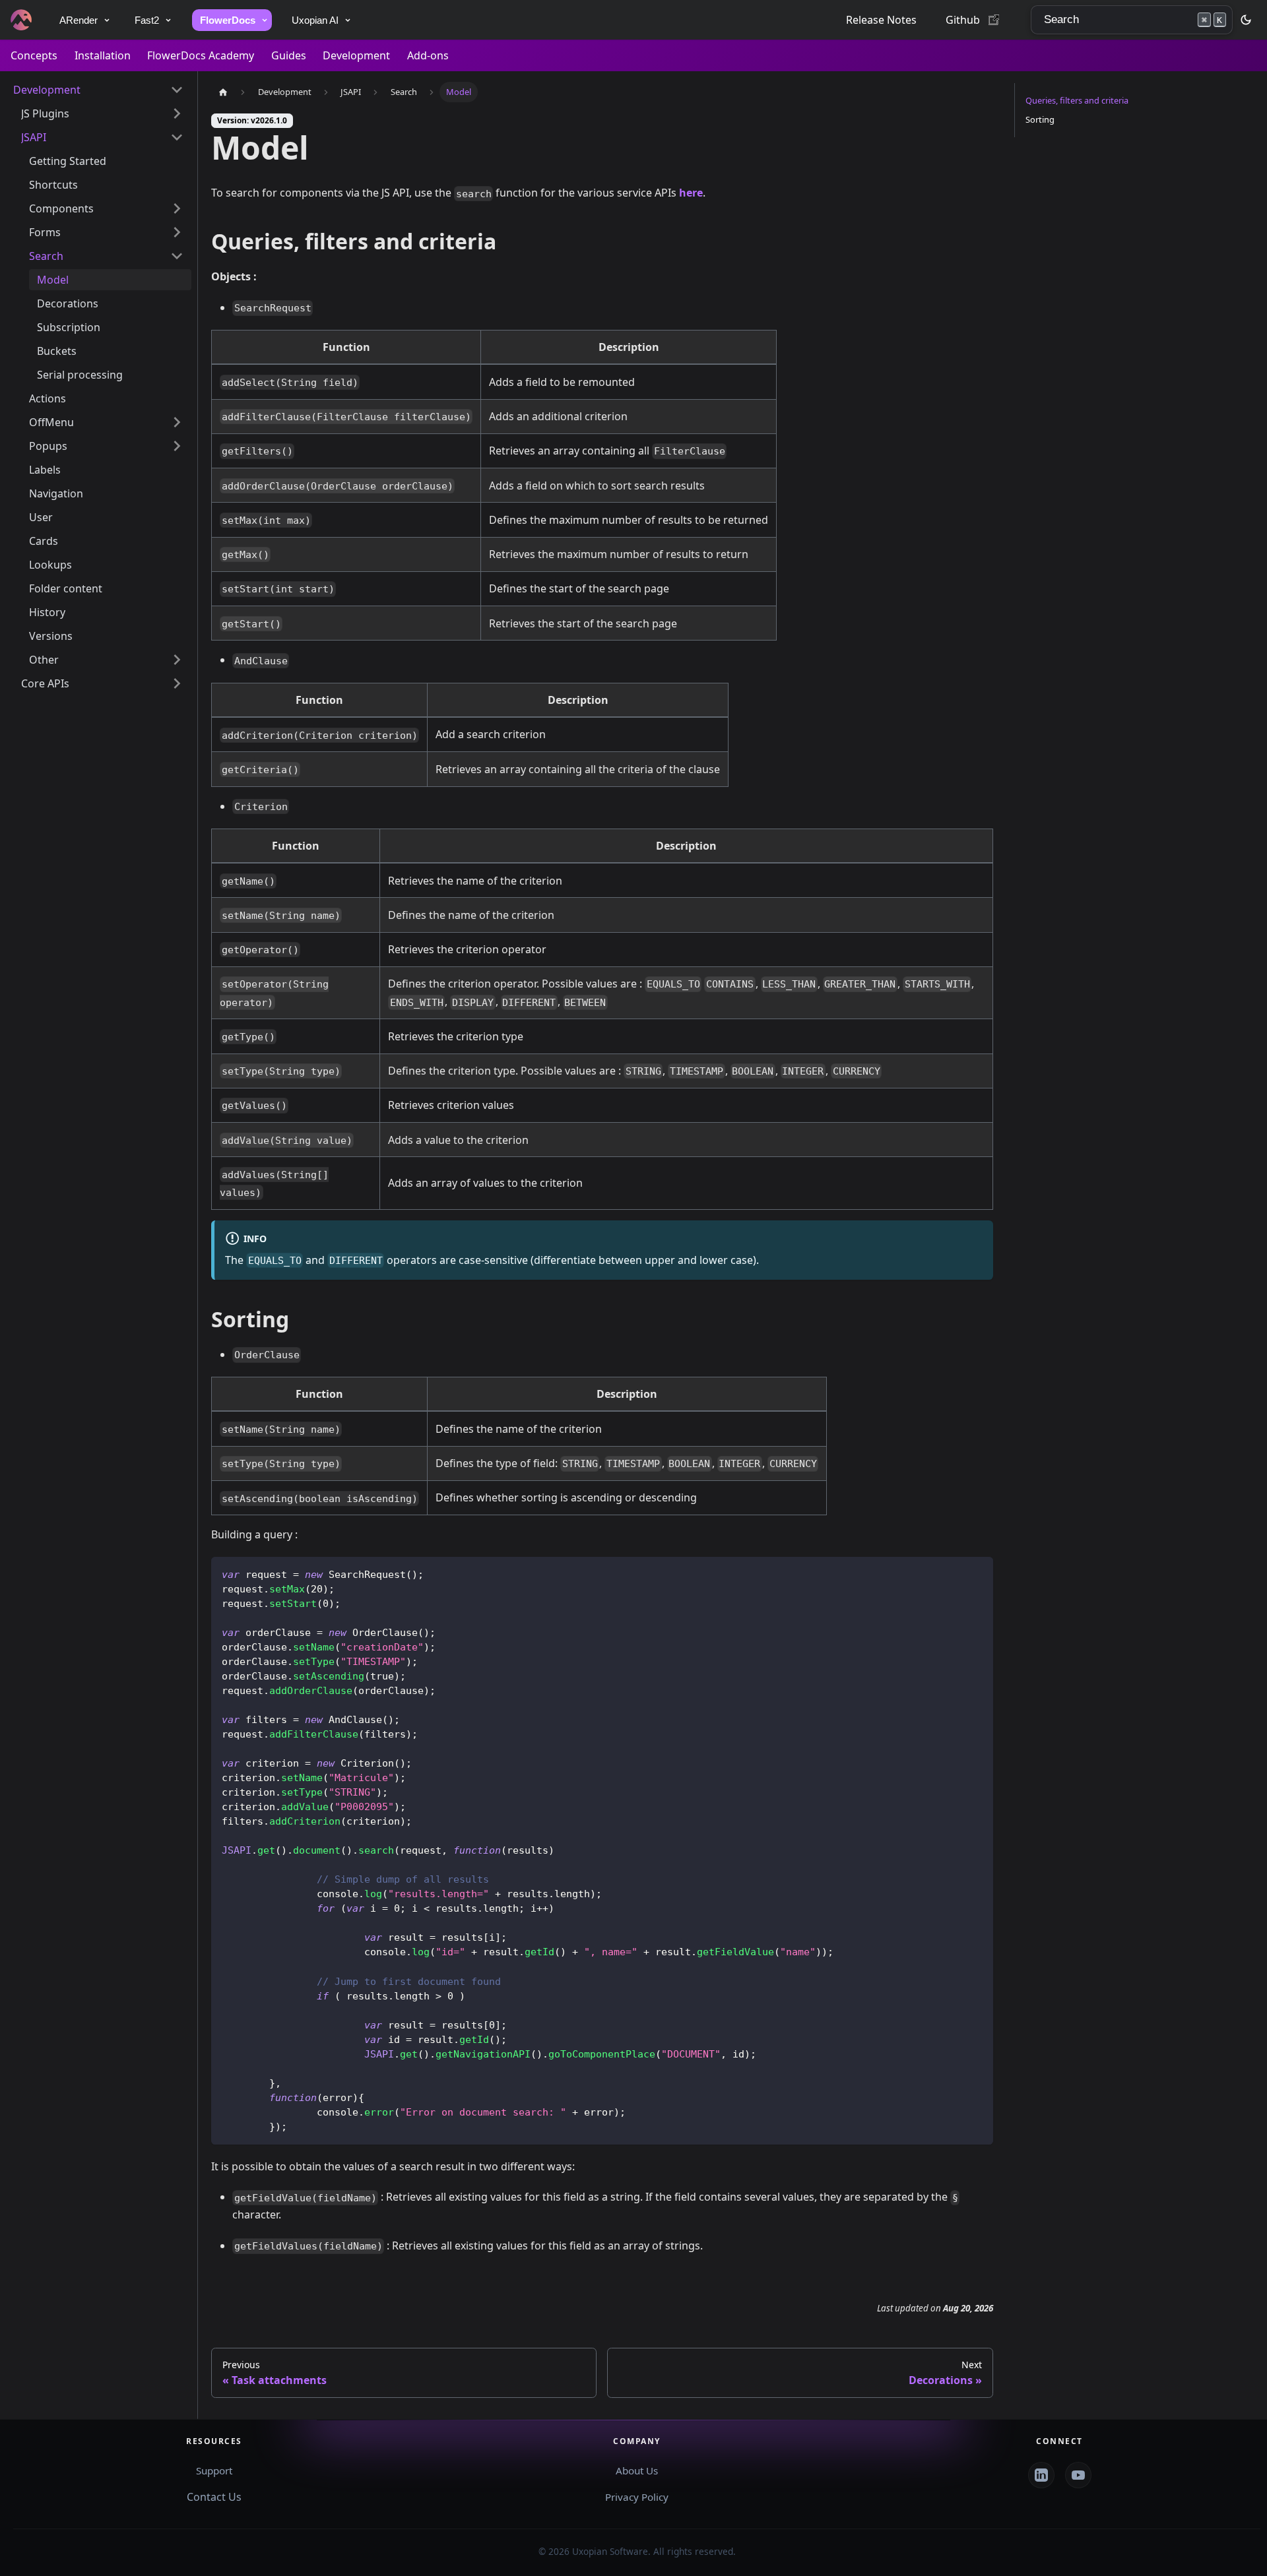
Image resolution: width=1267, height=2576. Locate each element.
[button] (98, 90)
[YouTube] (1078, 2475)
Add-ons (428, 55)
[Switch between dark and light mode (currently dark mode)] (1246, 20)
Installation (103, 55)
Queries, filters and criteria (1077, 100)
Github (963, 20)
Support (214, 2470)
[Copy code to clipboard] (977, 1573)
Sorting (1040, 119)
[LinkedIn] (1041, 2475)
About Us (637, 2470)
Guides (289, 55)
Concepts (34, 55)
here (691, 193)
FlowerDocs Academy (201, 55)
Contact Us (214, 2497)
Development (356, 55)
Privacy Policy (637, 2497)
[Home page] (223, 92)
